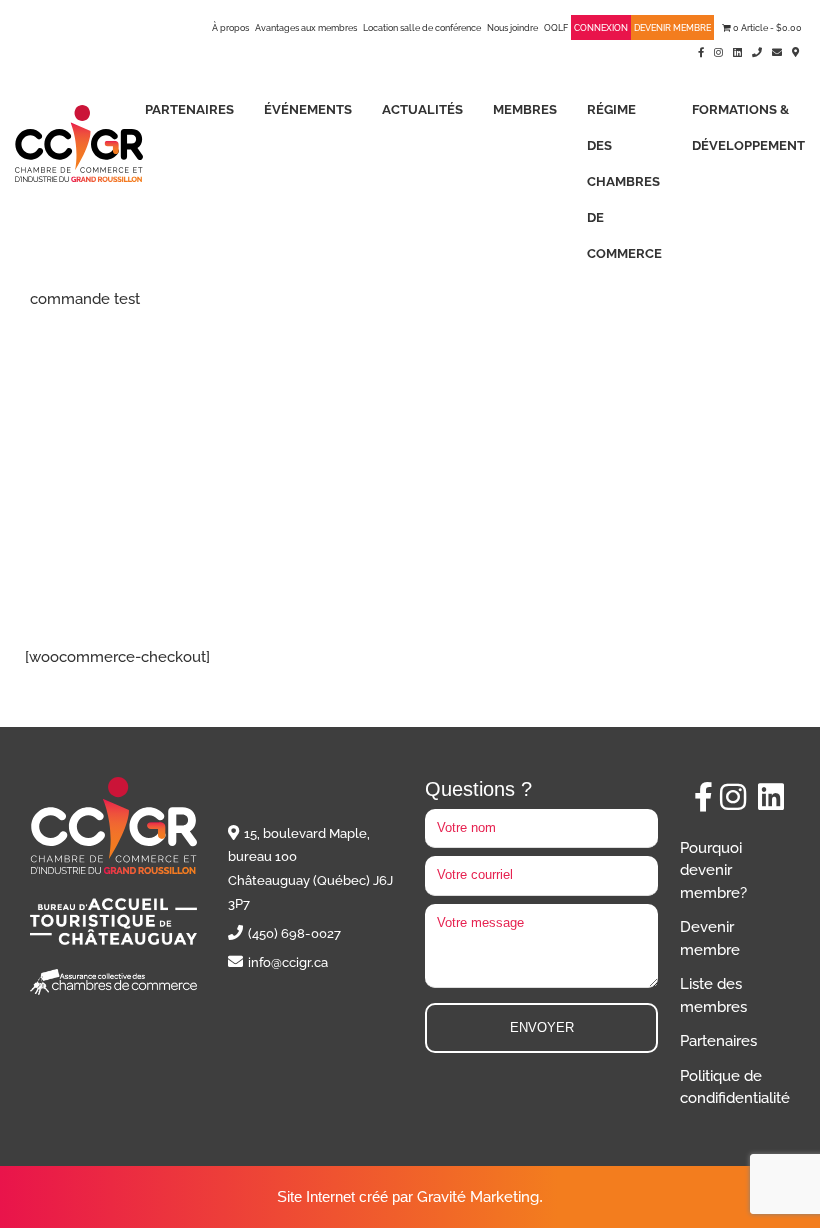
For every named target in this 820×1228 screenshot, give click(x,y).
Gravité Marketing (478, 1197)
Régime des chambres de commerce (624, 181)
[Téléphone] (757, 51)
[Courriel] (777, 51)
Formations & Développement (748, 127)
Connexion (601, 28)
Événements (308, 109)
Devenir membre (672, 28)
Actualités (422, 109)
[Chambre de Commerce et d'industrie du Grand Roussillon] (79, 142)
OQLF (556, 28)
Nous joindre (512, 28)
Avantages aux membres (306, 28)
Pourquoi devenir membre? (713, 870)
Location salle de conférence (422, 28)
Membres (525, 109)
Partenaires (189, 109)
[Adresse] (796, 51)
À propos (230, 28)
